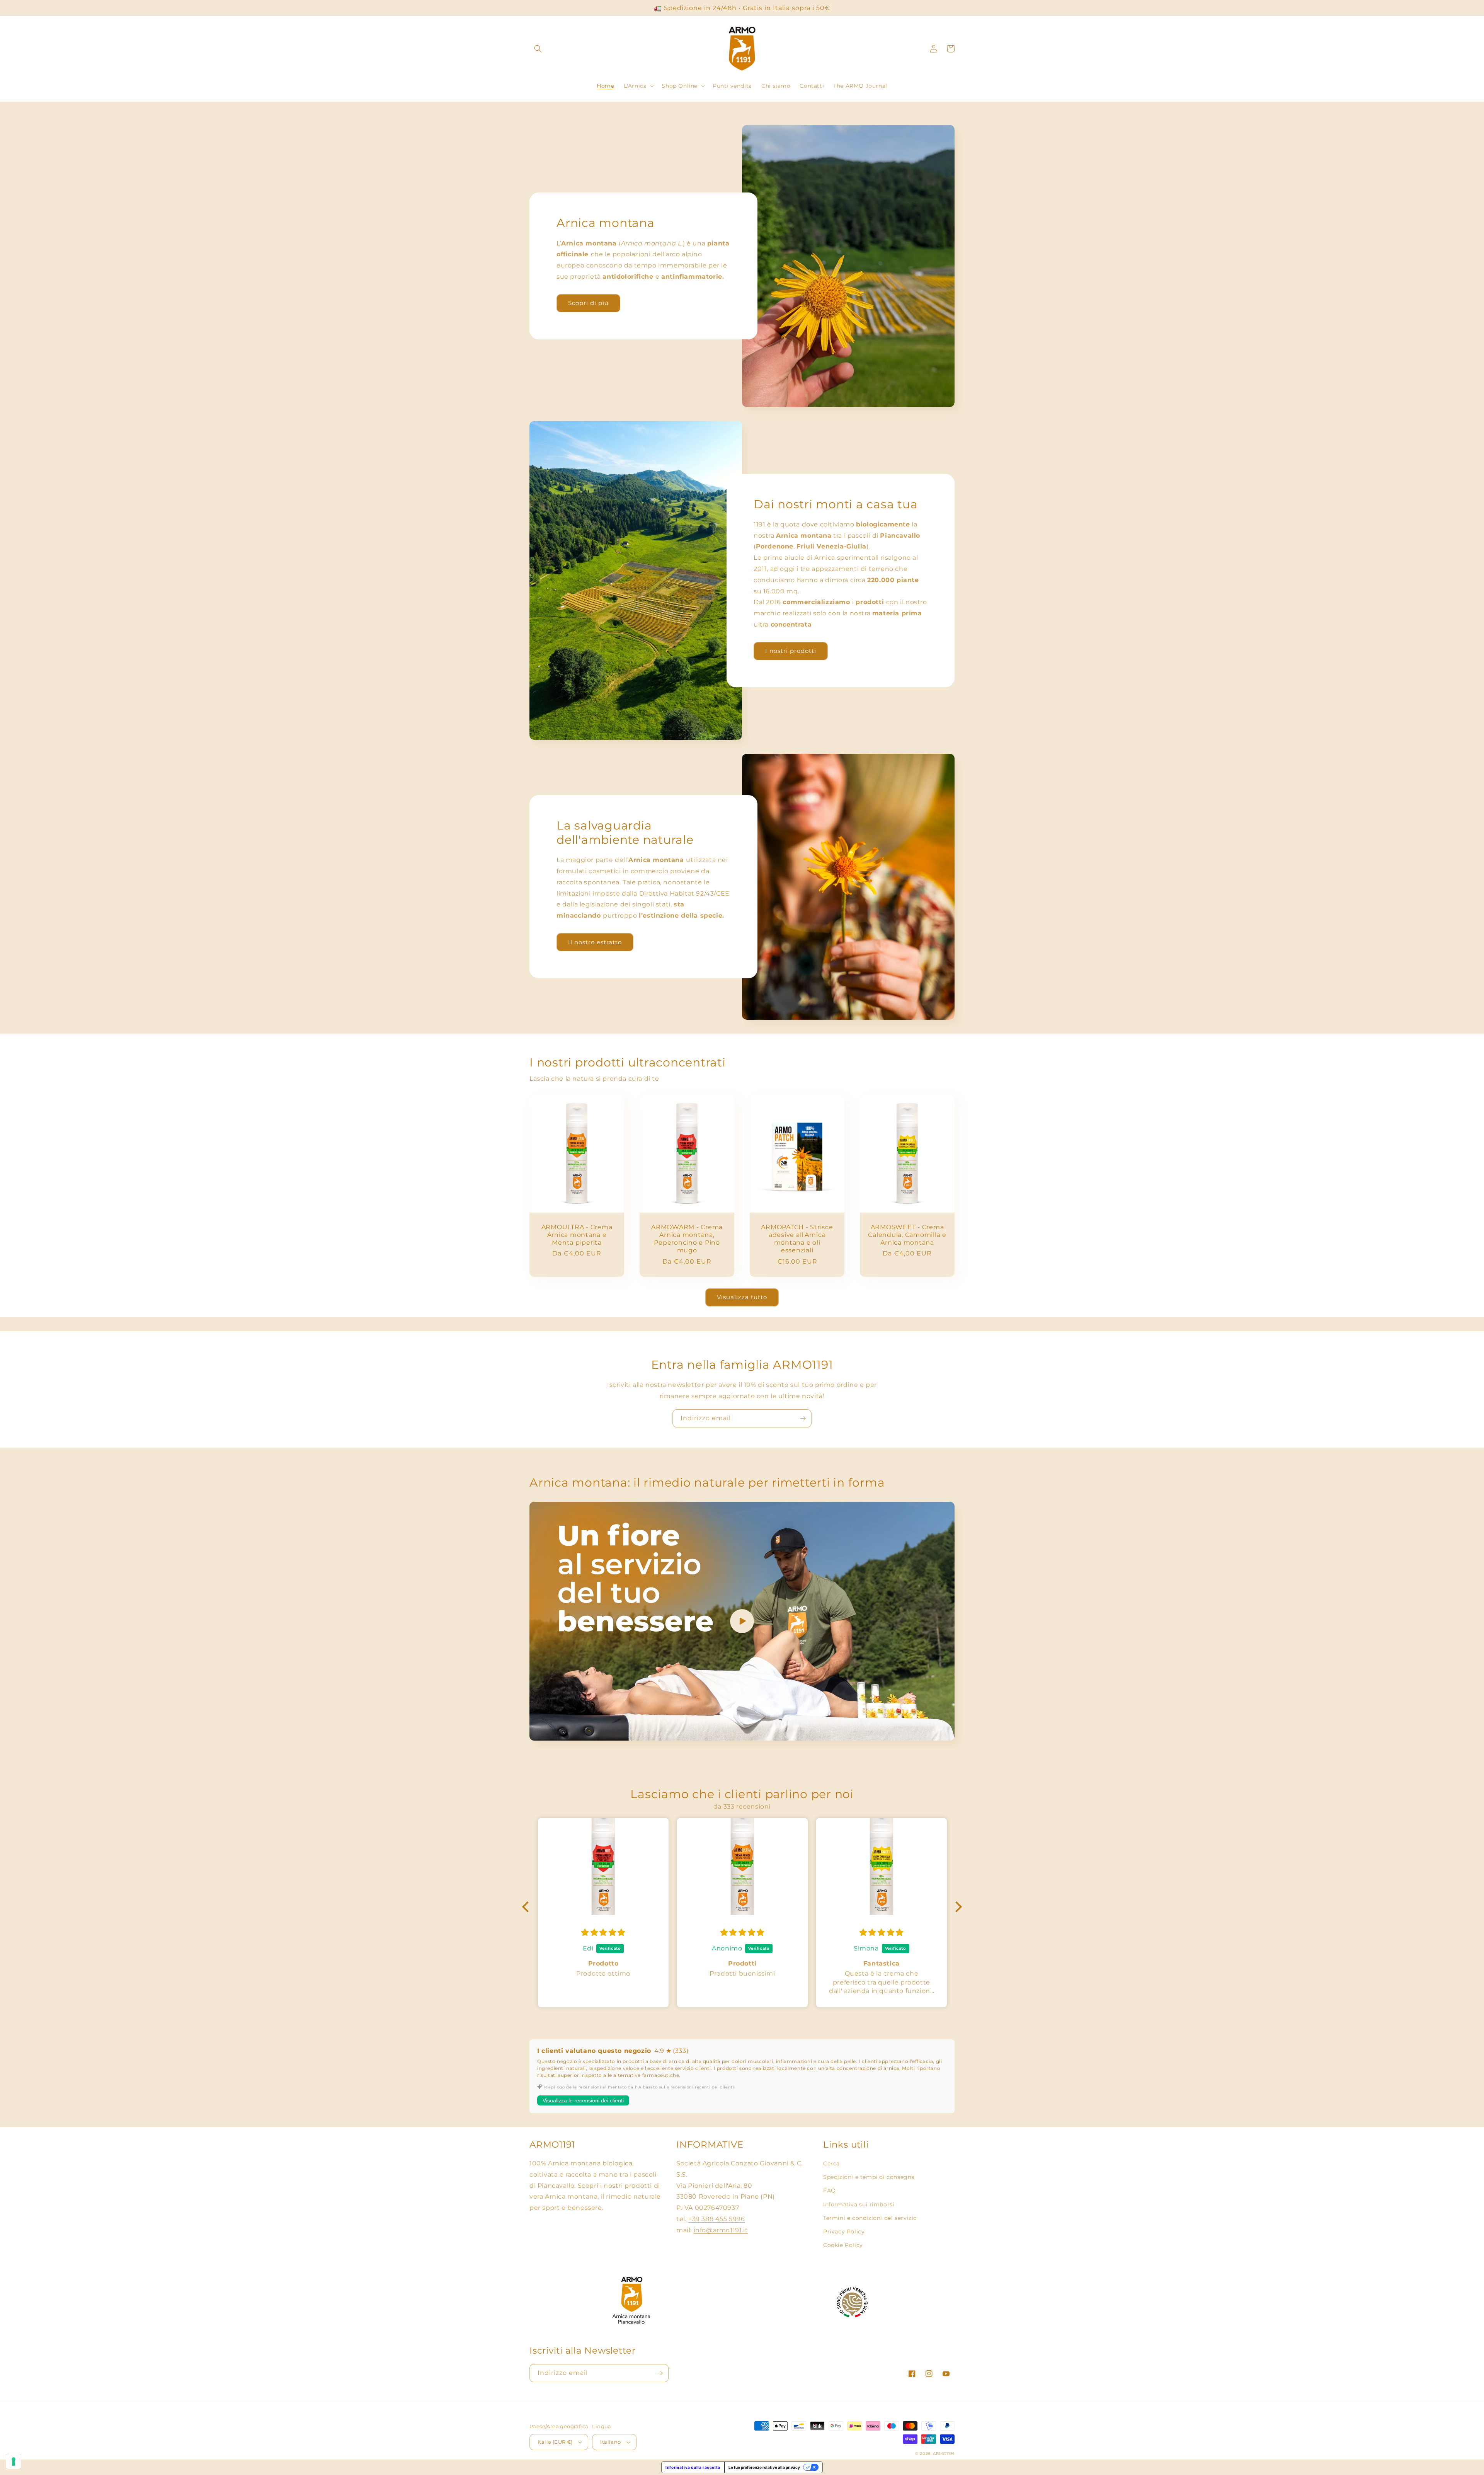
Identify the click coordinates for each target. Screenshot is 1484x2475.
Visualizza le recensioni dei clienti (583, 2100)
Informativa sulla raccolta (693, 2467)
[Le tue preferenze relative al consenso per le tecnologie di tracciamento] (14, 2461)
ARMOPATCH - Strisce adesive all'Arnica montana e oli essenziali (797, 1238)
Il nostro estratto (595, 942)
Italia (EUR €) (555, 2442)
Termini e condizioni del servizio (870, 2218)
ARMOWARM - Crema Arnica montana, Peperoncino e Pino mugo (687, 1238)
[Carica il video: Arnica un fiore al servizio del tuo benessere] (742, 1621)
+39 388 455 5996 (717, 2219)
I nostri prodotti (791, 651)
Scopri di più (588, 303)
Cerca (831, 2163)
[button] (538, 49)
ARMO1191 (944, 2454)
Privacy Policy (844, 2231)
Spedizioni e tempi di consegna (869, 2177)
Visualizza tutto (742, 1297)
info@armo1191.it (721, 2230)
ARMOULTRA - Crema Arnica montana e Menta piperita (577, 1235)
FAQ (830, 2191)
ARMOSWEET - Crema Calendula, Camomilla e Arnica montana (907, 1235)
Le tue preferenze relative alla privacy (764, 2467)
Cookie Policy (843, 2245)
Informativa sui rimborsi (859, 2204)
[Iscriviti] (803, 1418)
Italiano (610, 2442)
